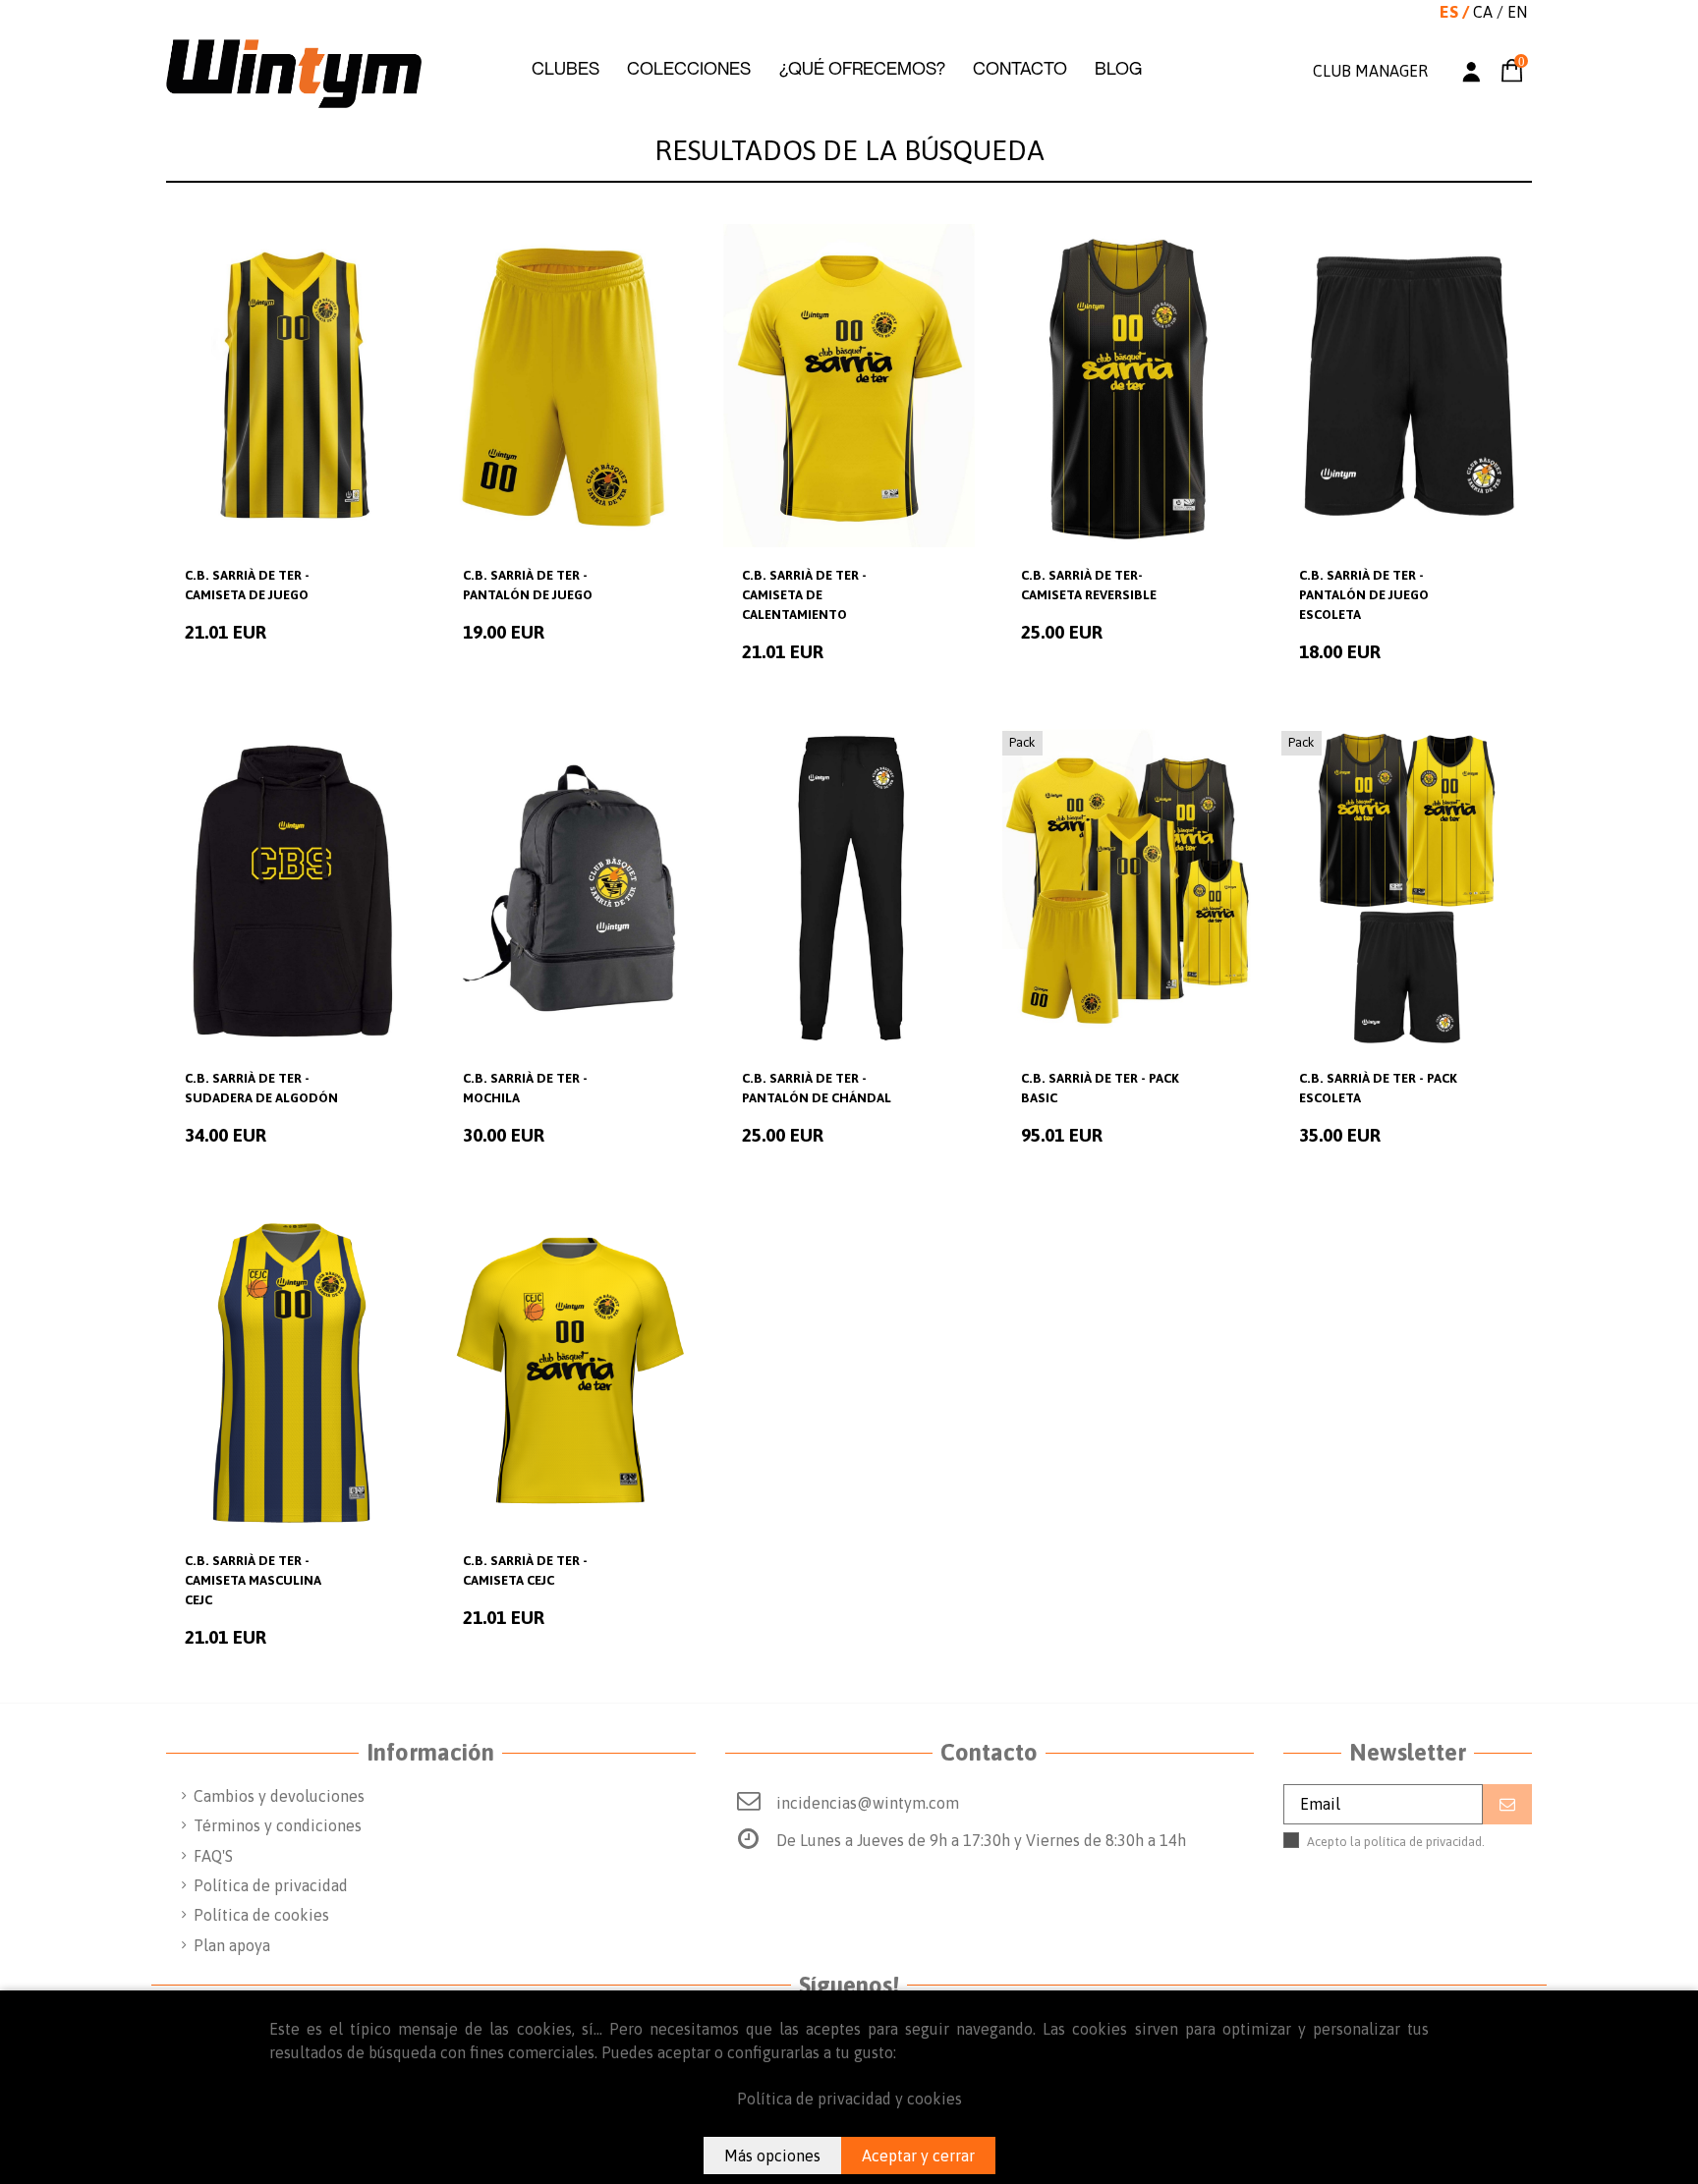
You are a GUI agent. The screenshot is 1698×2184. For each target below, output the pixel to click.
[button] (566, 69)
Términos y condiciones (278, 1825)
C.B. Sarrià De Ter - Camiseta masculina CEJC (253, 1580)
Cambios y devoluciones (279, 1796)
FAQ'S (213, 1856)
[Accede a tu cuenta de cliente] (1472, 74)
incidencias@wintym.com (868, 1803)
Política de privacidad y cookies (849, 2099)
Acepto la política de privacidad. (1409, 1851)
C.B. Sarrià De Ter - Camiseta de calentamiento (804, 595)
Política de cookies (261, 1915)
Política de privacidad (271, 1885)
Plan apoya (232, 1945)
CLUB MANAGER (1370, 71)
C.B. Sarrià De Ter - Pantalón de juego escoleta (1364, 595)
